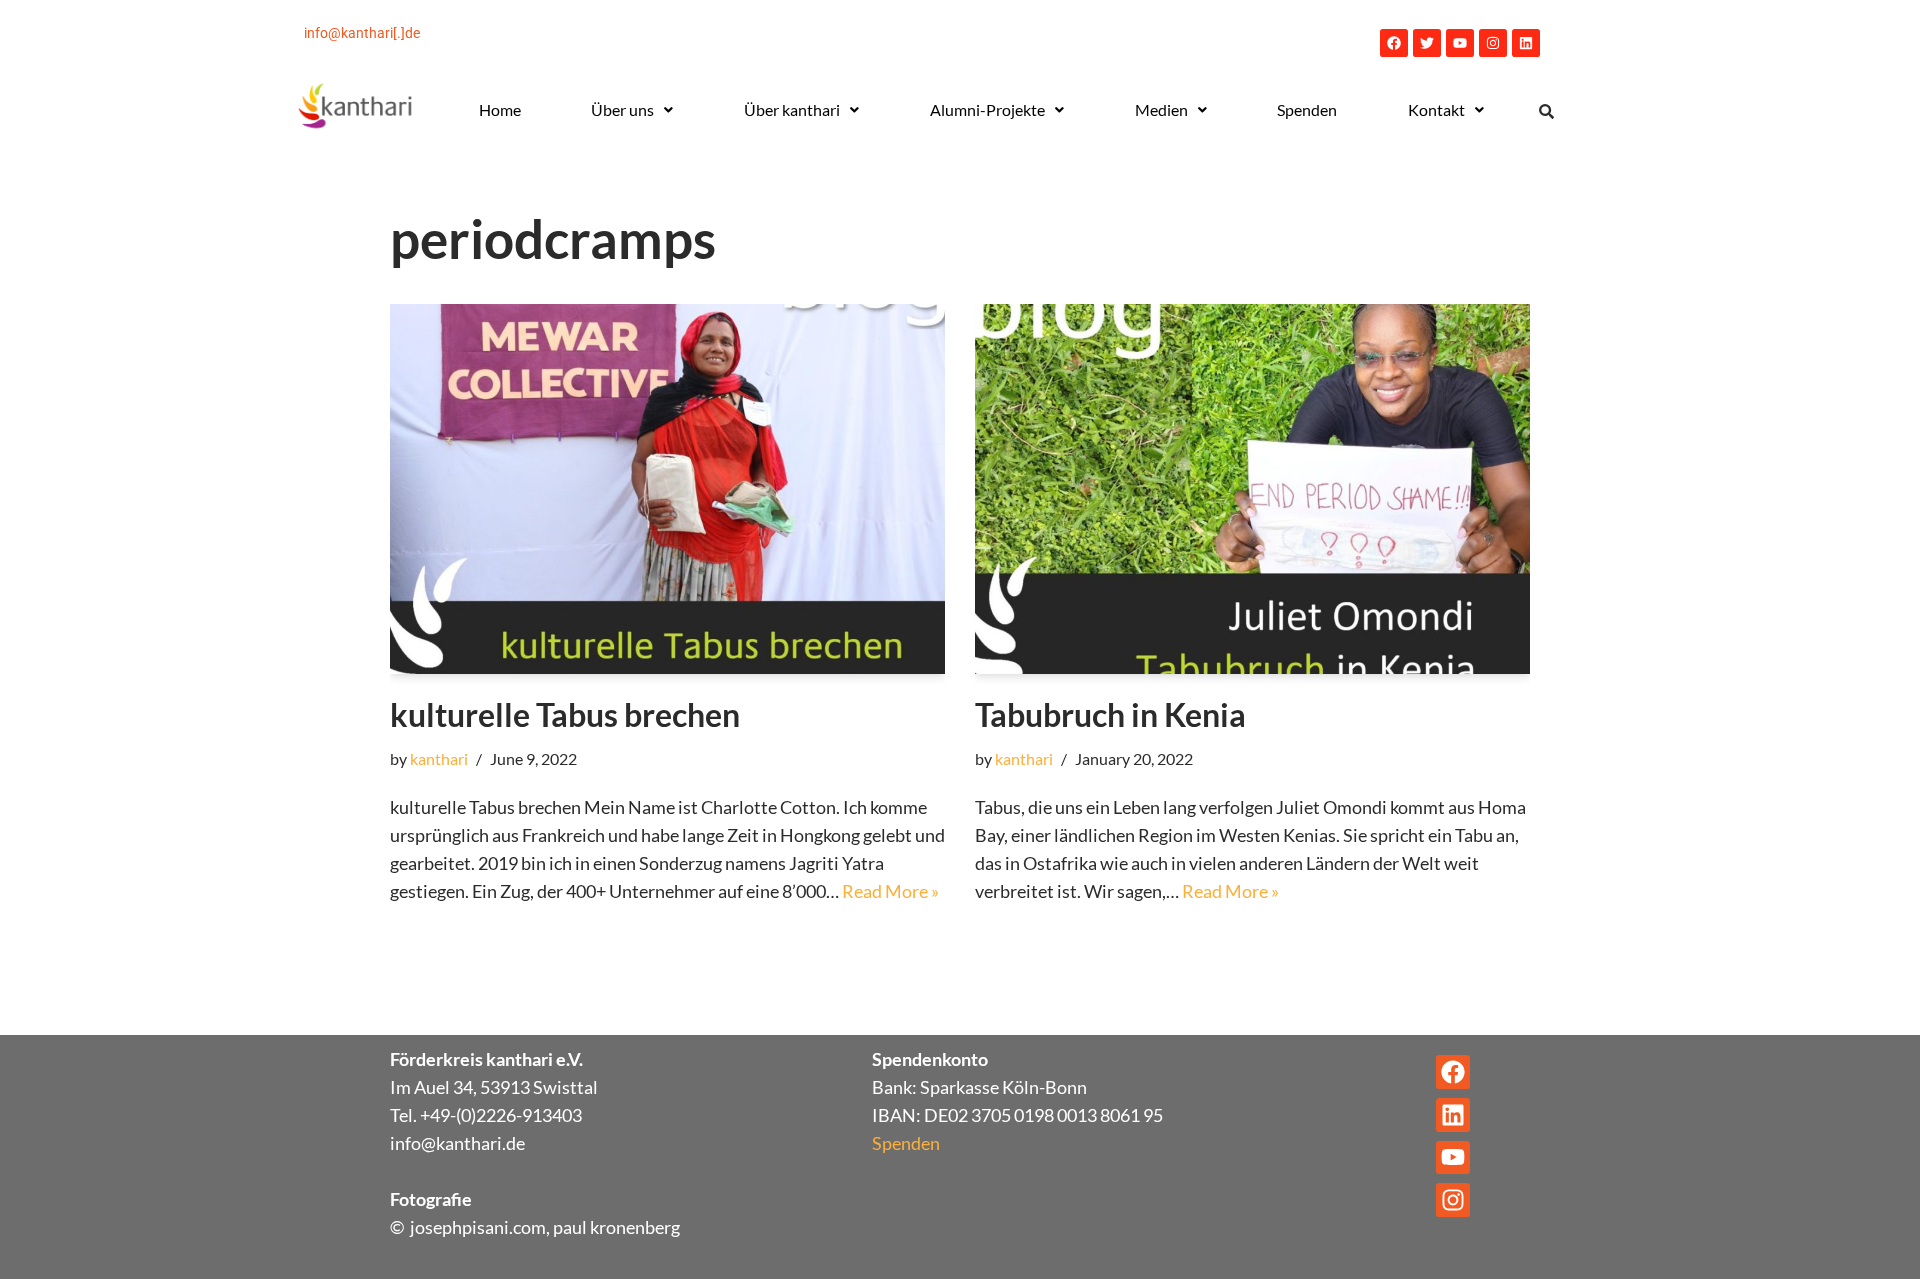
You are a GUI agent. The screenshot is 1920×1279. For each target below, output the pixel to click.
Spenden (1307, 109)
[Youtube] (1460, 43)
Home (500, 109)
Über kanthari (792, 109)
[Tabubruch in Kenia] (1252, 489)
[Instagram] (1493, 43)
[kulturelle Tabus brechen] (667, 489)
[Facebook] (1394, 43)
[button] (632, 110)
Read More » (890, 891)
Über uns (622, 109)
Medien (1161, 109)
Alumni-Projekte (987, 109)
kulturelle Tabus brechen (565, 714)
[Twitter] (1427, 43)
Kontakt (1436, 109)
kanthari (439, 758)
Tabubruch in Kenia (1110, 714)
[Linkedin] (1526, 43)
